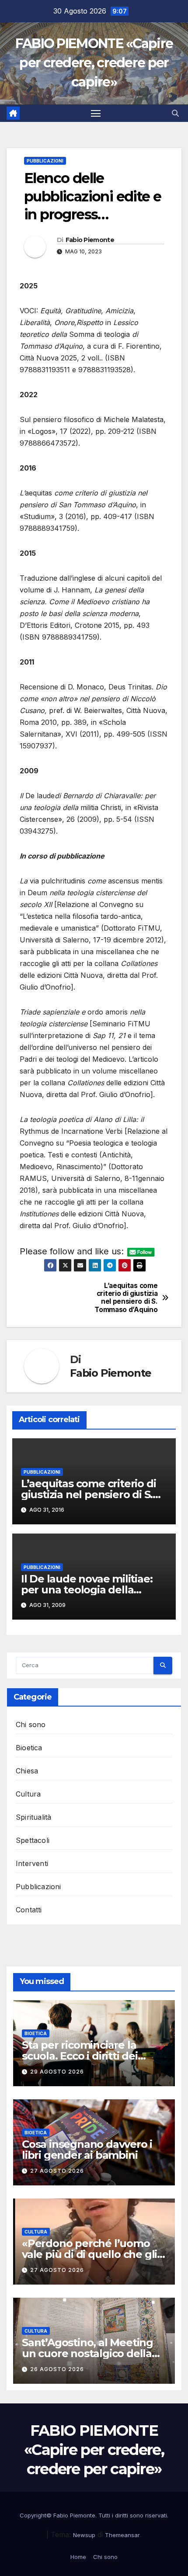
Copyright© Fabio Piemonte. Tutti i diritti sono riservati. (94, 2515)
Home (78, 2557)
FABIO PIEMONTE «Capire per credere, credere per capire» (94, 63)
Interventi (32, 1863)
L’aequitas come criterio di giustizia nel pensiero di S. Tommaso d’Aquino (126, 1298)
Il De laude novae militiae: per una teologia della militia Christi (87, 1590)
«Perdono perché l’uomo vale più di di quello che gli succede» (89, 2254)
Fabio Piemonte (90, 240)
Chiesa (27, 1771)
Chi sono (31, 1724)
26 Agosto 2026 (57, 2369)
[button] (175, 113)
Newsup (84, 2535)
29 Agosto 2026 (57, 2072)
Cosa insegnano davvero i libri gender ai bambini (87, 2150)
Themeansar (122, 2535)
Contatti (29, 1910)
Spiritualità (33, 1817)
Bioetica (29, 1748)
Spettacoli (33, 1840)
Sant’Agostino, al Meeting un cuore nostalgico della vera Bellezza (87, 2353)
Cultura (28, 1794)
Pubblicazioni (45, 161)
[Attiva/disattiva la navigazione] (96, 113)
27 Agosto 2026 (57, 2171)
